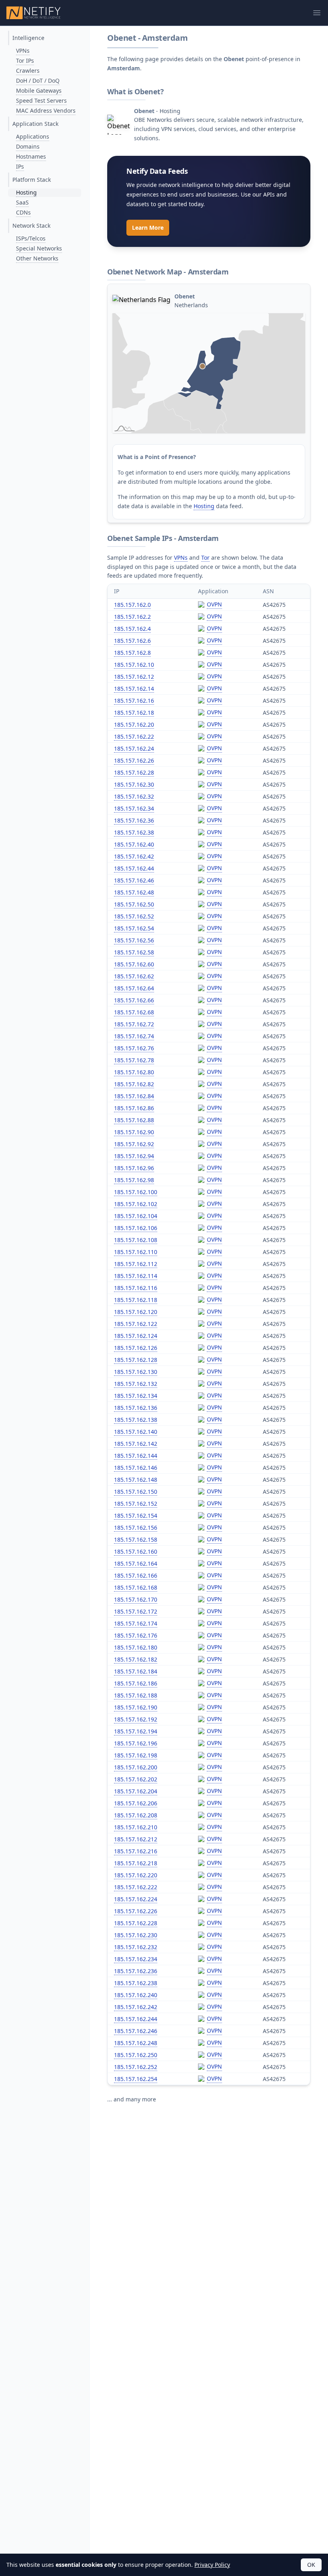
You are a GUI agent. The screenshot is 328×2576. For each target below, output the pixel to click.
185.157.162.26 (134, 760)
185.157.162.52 (134, 916)
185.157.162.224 (136, 1899)
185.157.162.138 (136, 1420)
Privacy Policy (212, 2565)
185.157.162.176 (136, 1635)
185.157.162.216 (136, 1851)
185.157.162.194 (136, 1731)
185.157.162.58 (134, 952)
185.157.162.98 (134, 1180)
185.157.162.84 (134, 1096)
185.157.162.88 (134, 1120)
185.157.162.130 (136, 1372)
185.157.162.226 (136, 1911)
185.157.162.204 (136, 1791)
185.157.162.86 (134, 1108)
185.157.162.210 (136, 1827)
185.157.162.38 (134, 832)
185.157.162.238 (136, 1983)
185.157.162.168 (136, 1587)
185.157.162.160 (136, 1551)
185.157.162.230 (136, 1935)
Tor (205, 558)
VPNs (181, 558)
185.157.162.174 (136, 1623)
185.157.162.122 (136, 1324)
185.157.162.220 (136, 1875)
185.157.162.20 (134, 724)
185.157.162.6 (132, 641)
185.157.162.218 (136, 1863)
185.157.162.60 (134, 964)
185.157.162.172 (136, 1611)
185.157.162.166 (136, 1575)
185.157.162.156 (136, 1528)
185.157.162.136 (136, 1408)
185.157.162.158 (136, 1539)
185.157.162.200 (136, 1767)
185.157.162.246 (136, 2031)
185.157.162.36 (134, 820)
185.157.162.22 (134, 736)
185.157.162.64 (134, 988)
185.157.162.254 (136, 2079)
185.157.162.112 (136, 1264)
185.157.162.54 (134, 928)
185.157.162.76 (134, 1048)
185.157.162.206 (136, 1803)
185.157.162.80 (134, 1072)
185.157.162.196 (136, 1743)
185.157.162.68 (134, 1012)
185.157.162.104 (136, 1216)
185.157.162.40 (134, 844)
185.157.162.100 (136, 1192)
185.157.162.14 (134, 689)
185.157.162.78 (134, 1060)
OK (311, 2565)
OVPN (214, 604)
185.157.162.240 (136, 1995)
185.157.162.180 (136, 1647)
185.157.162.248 (136, 2043)
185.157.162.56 (134, 940)
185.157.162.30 (134, 784)
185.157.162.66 (134, 1000)
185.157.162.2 (132, 617)
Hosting (204, 506)
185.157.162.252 (136, 2067)
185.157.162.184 (136, 1671)
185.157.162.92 (134, 1144)
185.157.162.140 (136, 1432)
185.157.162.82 (134, 1084)
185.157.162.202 (136, 1779)
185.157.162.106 (136, 1228)
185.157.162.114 (136, 1276)
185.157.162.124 (136, 1336)
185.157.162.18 (134, 713)
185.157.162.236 (136, 1971)
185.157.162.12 (134, 677)
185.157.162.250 (136, 2055)
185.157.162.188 (136, 1695)
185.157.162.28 (134, 772)
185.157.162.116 (136, 1288)
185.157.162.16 (134, 701)
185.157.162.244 (136, 2019)
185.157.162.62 (134, 976)
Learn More (148, 228)
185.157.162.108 (136, 1240)
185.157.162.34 (134, 808)
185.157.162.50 (134, 904)
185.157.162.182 (136, 1659)
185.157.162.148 (136, 1480)
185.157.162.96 (134, 1168)
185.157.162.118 (136, 1300)
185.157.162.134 (136, 1396)
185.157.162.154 (136, 1516)
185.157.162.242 (136, 2007)
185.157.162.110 (136, 1252)
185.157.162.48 (134, 892)
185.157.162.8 (132, 653)
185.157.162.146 (136, 1468)
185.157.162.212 (136, 1839)
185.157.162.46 (134, 880)
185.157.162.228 (136, 1923)
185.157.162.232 (136, 1947)
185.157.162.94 (134, 1156)
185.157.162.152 (136, 1504)
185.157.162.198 (136, 1755)
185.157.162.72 (134, 1024)
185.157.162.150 (136, 1492)
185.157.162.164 (136, 1563)
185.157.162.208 (136, 1815)
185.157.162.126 (136, 1348)
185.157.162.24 (134, 748)
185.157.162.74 (134, 1036)
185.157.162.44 (134, 868)
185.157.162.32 (134, 796)
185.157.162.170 (136, 1599)
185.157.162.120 (136, 1312)
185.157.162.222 (136, 1887)
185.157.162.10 (134, 665)
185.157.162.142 (136, 1444)
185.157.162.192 (136, 1719)
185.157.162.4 (132, 629)
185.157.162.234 (136, 1959)
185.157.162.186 (136, 1683)
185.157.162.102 (136, 1204)
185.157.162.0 (132, 605)
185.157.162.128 (136, 1360)
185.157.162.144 (136, 1456)
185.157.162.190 (136, 1707)
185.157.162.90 (134, 1132)
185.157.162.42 (134, 856)
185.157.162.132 (136, 1384)
